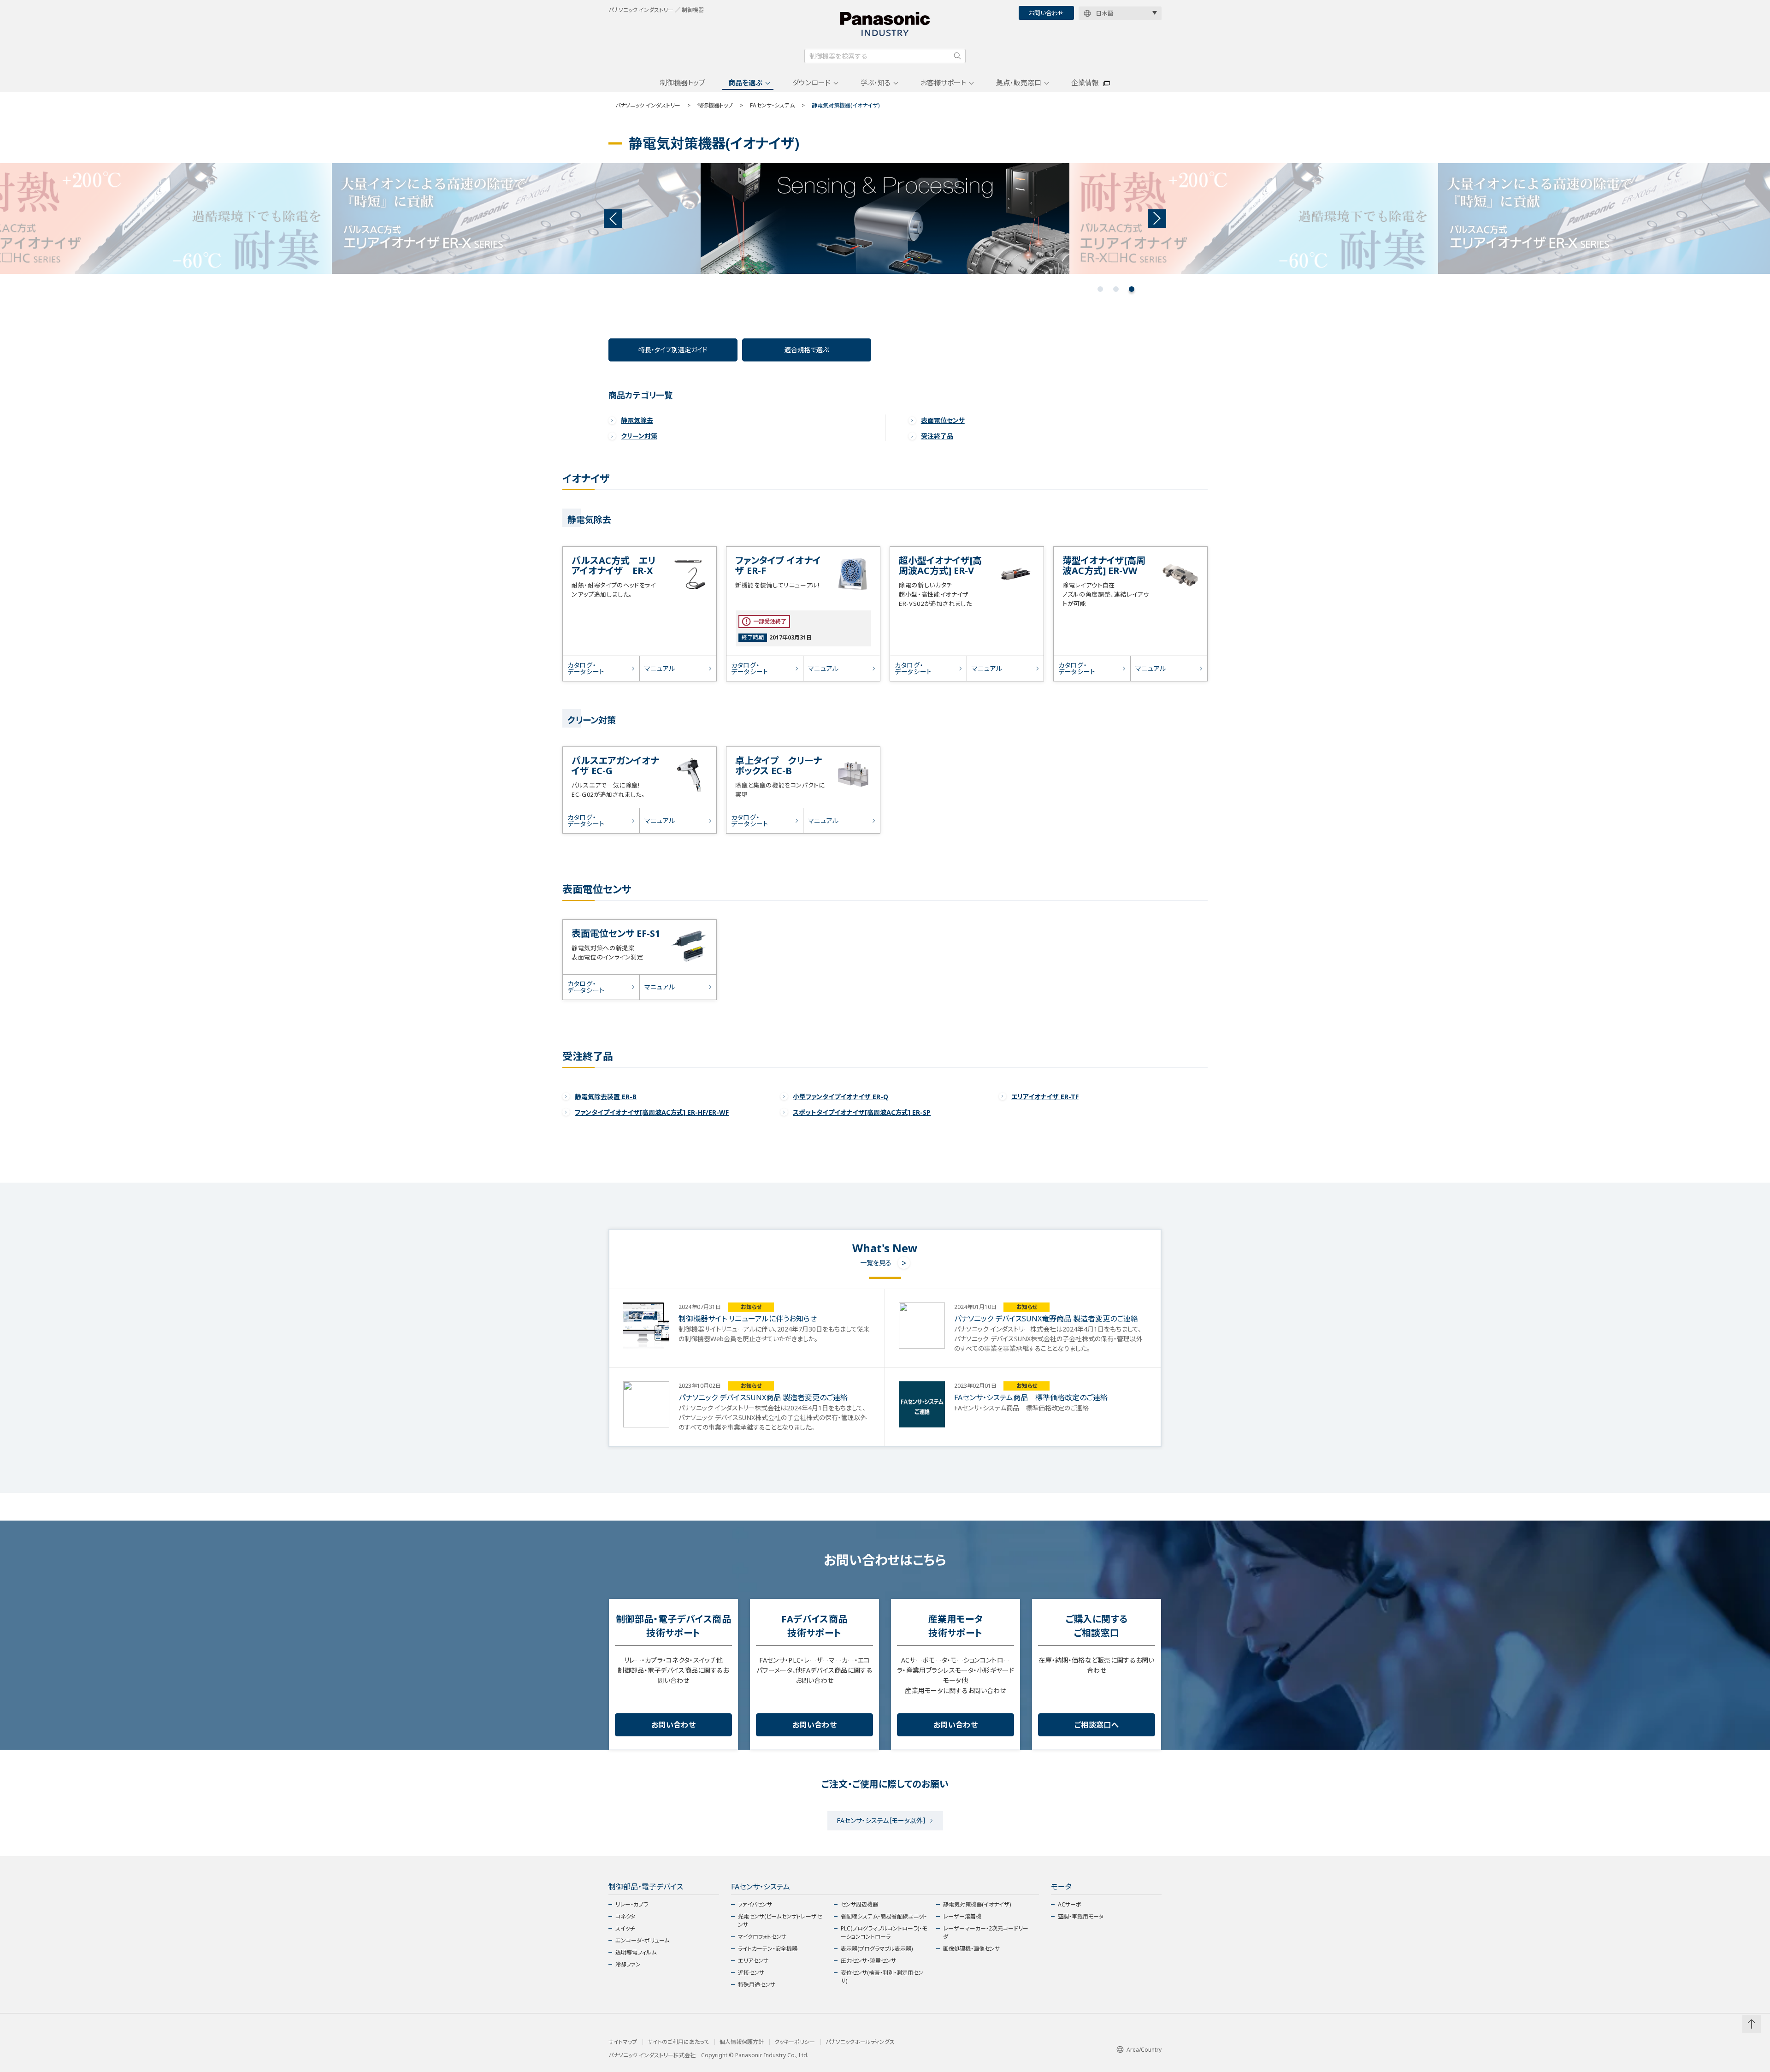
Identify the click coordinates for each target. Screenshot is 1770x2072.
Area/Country (1144, 2050)
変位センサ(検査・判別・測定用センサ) (882, 1977)
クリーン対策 (639, 436)
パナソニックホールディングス (860, 2042)
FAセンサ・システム (772, 105)
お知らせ (751, 1307)
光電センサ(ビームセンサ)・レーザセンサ (780, 1921)
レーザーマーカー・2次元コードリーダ (986, 1933)
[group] (516, 219)
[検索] (957, 56)
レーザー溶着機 (962, 1916)
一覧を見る (876, 1263)
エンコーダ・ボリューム (642, 1940)
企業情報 (1085, 83)
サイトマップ (623, 2042)
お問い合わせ (1046, 13)
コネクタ (625, 1916)
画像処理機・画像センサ (971, 1949)
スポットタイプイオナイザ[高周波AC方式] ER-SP (862, 1112)
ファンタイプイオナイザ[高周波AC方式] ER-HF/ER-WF (652, 1112)
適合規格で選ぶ (807, 350)
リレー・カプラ (632, 1904)
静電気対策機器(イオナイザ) (977, 1904)
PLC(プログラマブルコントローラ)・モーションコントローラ (884, 1933)
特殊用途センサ (757, 1985)
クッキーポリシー (795, 2042)
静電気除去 (637, 420)
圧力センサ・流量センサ (868, 1961)
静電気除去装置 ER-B (606, 1097)
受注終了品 (937, 436)
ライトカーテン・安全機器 (768, 1949)
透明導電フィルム (636, 1952)
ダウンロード (811, 83)
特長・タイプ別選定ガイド (673, 350)
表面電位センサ (943, 420)
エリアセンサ (753, 1961)
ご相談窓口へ (1097, 1725)
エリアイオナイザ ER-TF (1045, 1097)
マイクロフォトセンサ (762, 1937)
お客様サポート (943, 83)
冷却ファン (628, 1964)
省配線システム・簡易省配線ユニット (884, 1916)
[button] (1100, 289)
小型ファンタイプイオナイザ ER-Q (841, 1097)
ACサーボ (1070, 1904)
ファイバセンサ (755, 1904)
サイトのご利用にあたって (678, 2042)
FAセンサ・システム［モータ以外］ (881, 1820)
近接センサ (751, 1973)
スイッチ (625, 1928)
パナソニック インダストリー (648, 105)
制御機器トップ (683, 83)
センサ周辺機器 (859, 1904)
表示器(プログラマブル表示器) (877, 1949)
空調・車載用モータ (1081, 1916)
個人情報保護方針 (742, 2042)
